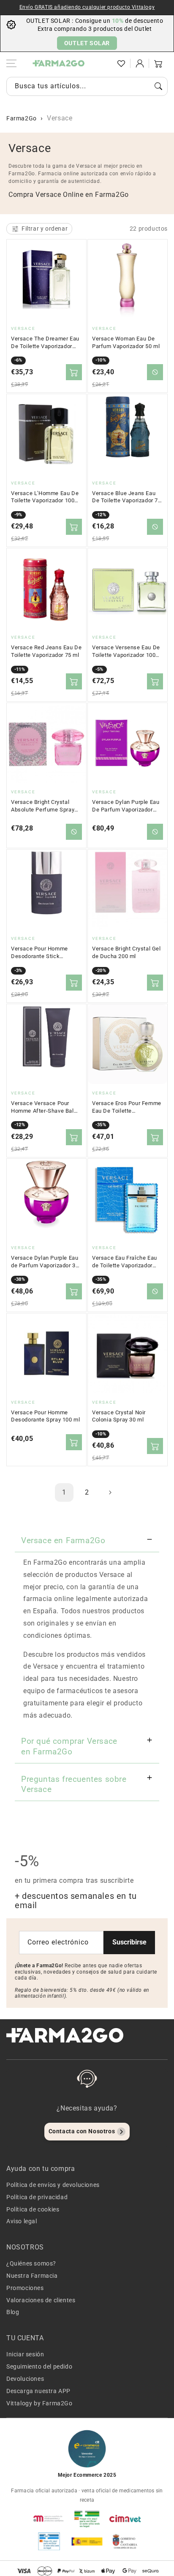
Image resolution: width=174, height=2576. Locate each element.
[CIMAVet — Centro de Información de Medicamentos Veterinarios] (125, 2519)
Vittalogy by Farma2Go (39, 2403)
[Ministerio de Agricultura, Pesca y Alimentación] (87, 2541)
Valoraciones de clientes (41, 2300)
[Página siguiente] (110, 1492)
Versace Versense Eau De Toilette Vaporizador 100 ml (126, 651)
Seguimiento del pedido (39, 2366)
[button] (103, 63)
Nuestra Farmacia (32, 2276)
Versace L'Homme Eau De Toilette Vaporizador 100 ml (45, 497)
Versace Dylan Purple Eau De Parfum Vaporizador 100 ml (126, 806)
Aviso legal (22, 2221)
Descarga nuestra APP (38, 2391)
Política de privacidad (37, 2197)
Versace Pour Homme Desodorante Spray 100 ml (45, 1416)
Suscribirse (129, 1942)
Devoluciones (25, 2379)
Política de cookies (33, 2209)
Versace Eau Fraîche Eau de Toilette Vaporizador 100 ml (125, 1262)
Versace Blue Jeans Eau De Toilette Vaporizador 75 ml (127, 497)
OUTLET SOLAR (87, 43)
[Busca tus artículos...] (158, 86)
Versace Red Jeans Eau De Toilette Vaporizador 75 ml (46, 651)
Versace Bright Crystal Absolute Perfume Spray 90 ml (43, 806)
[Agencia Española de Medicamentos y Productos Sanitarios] (49, 2519)
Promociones (25, 2288)
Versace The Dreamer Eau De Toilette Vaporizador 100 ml (45, 343)
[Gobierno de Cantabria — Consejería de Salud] (125, 2541)
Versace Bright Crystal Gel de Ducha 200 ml (126, 952)
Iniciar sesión (25, 2354)
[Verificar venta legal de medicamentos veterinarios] (49, 2541)
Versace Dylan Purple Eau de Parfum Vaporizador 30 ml (45, 1262)
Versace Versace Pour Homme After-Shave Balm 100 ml (45, 1107)
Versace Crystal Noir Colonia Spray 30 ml (119, 1416)
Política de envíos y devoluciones (53, 2185)
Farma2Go (22, 118)
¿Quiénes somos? (31, 2263)
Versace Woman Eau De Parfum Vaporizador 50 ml (126, 342)
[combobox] (87, 86)
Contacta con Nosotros (82, 2131)
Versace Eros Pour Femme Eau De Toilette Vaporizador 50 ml (127, 1107)
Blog (13, 2312)
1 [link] (64, 1492)
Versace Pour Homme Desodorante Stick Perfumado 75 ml (39, 953)
